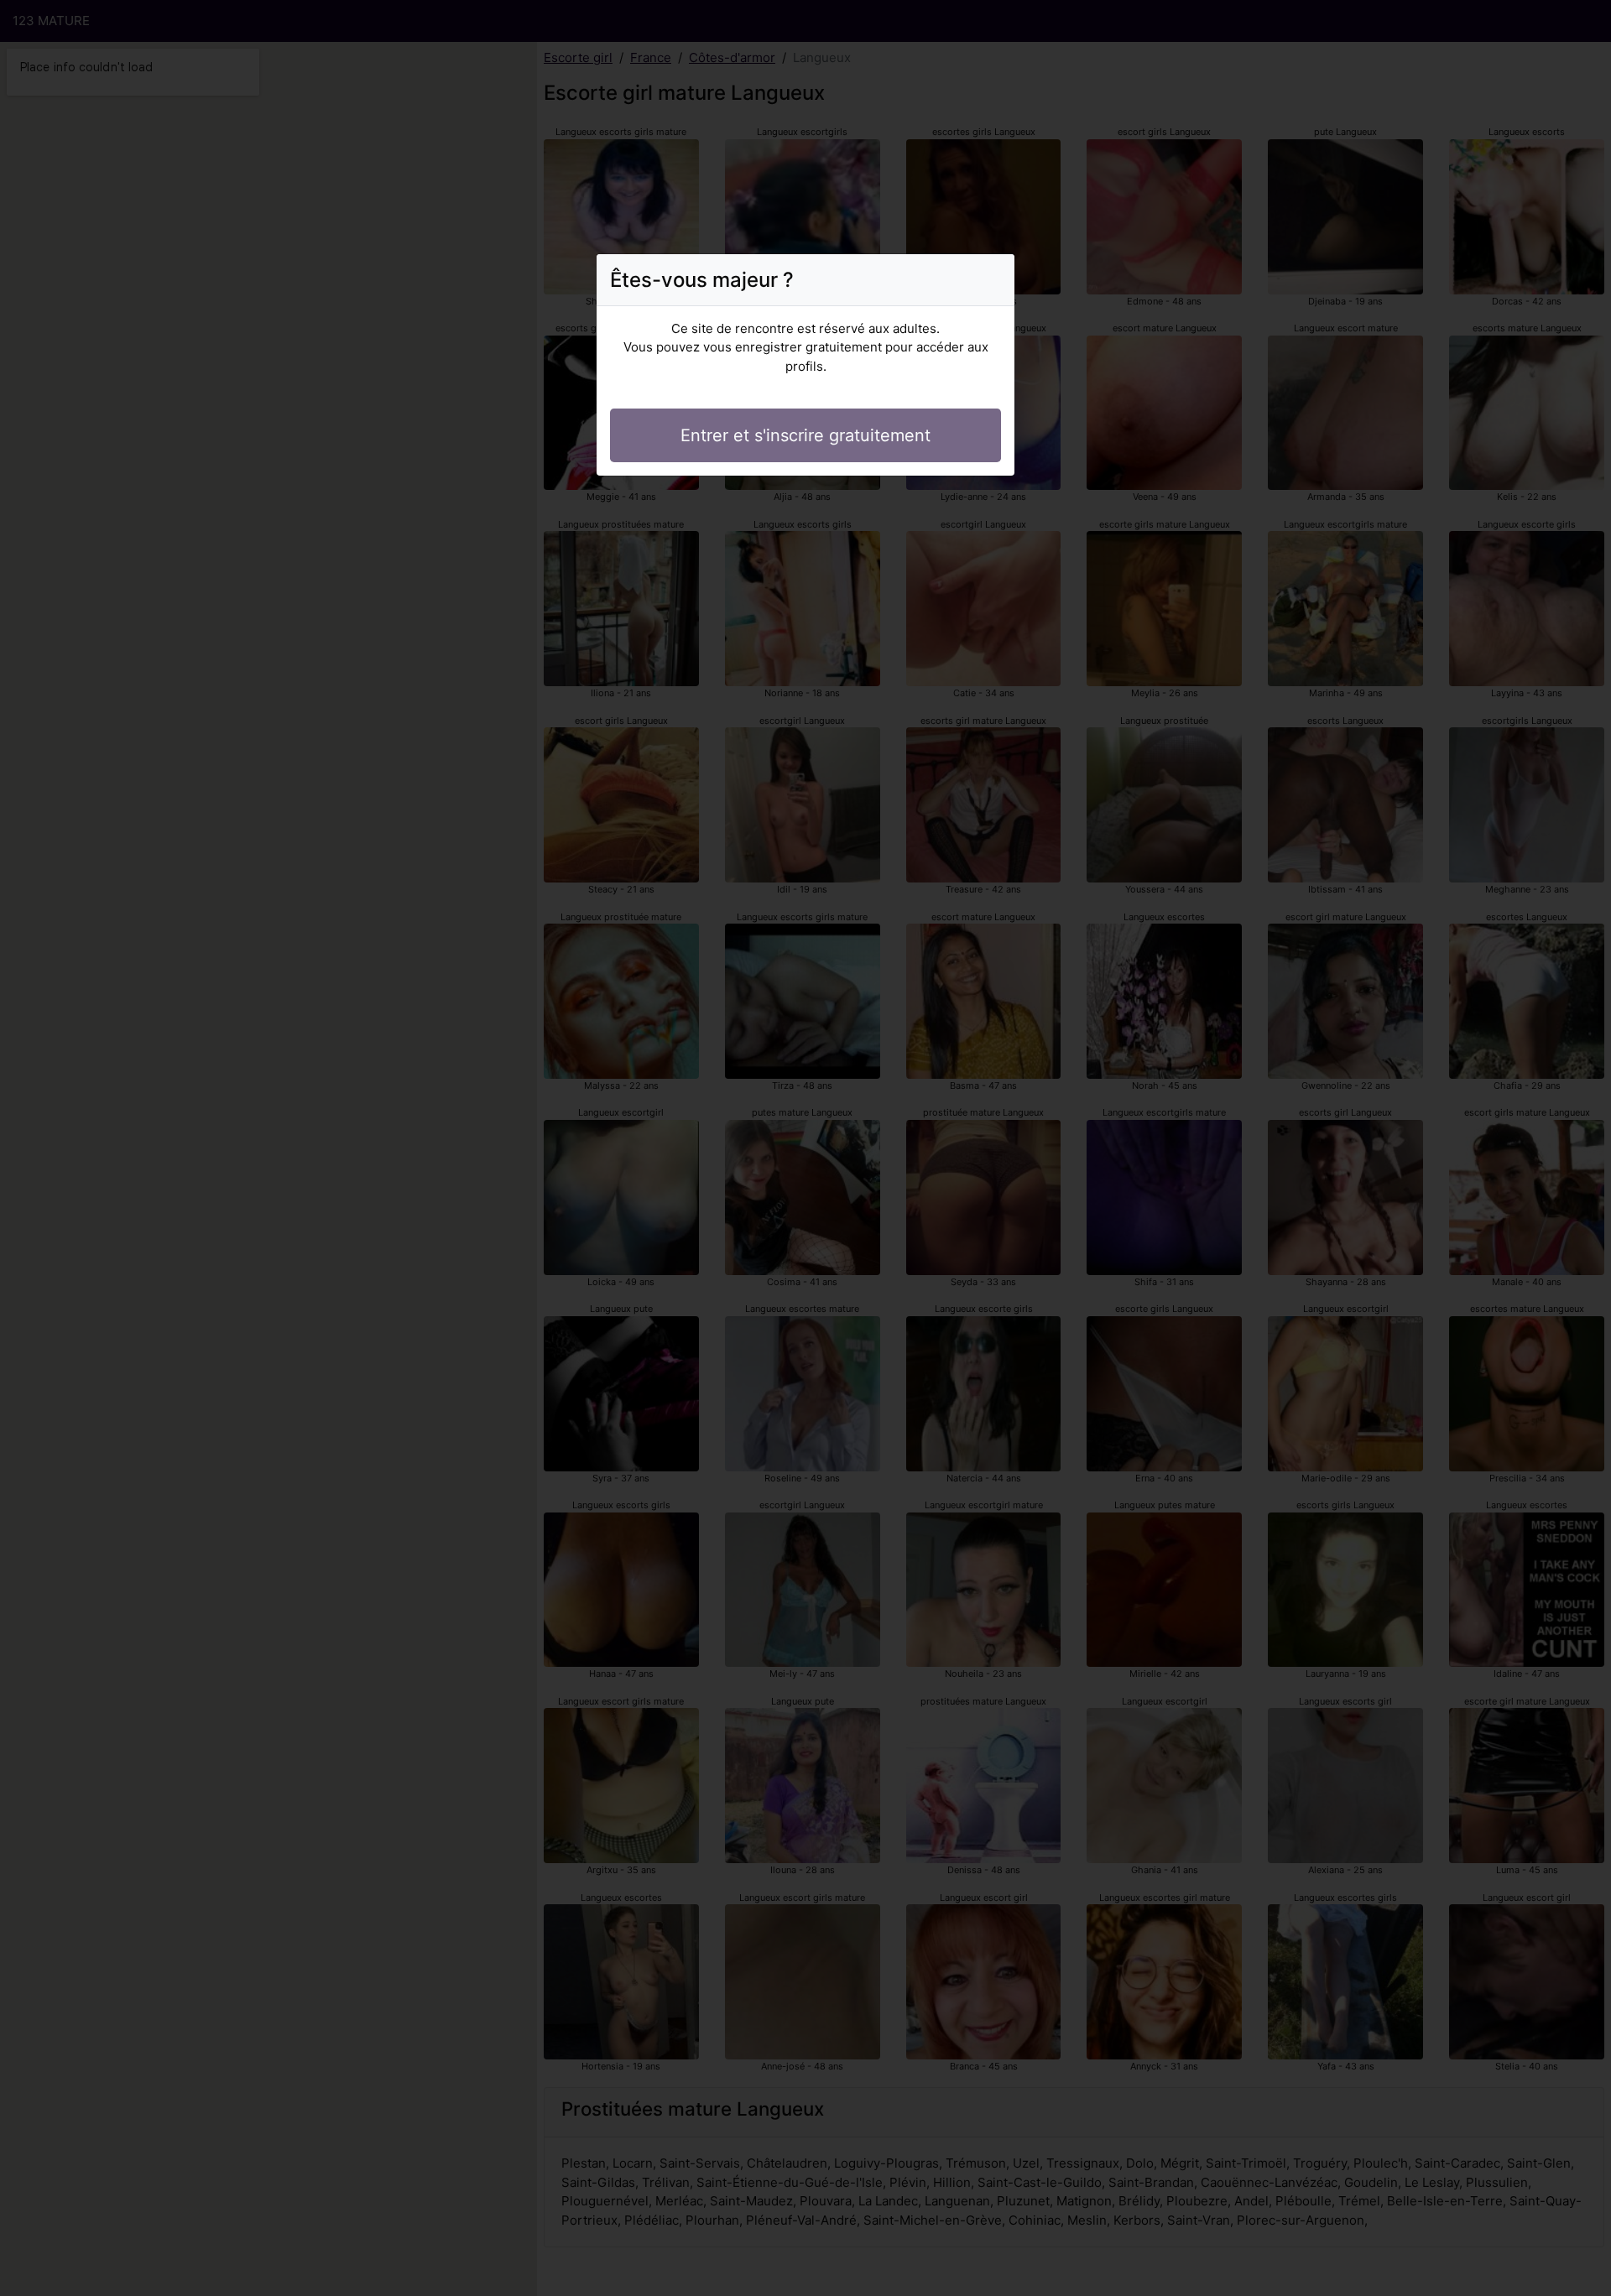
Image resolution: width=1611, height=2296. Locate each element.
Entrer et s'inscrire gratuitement (805, 435)
